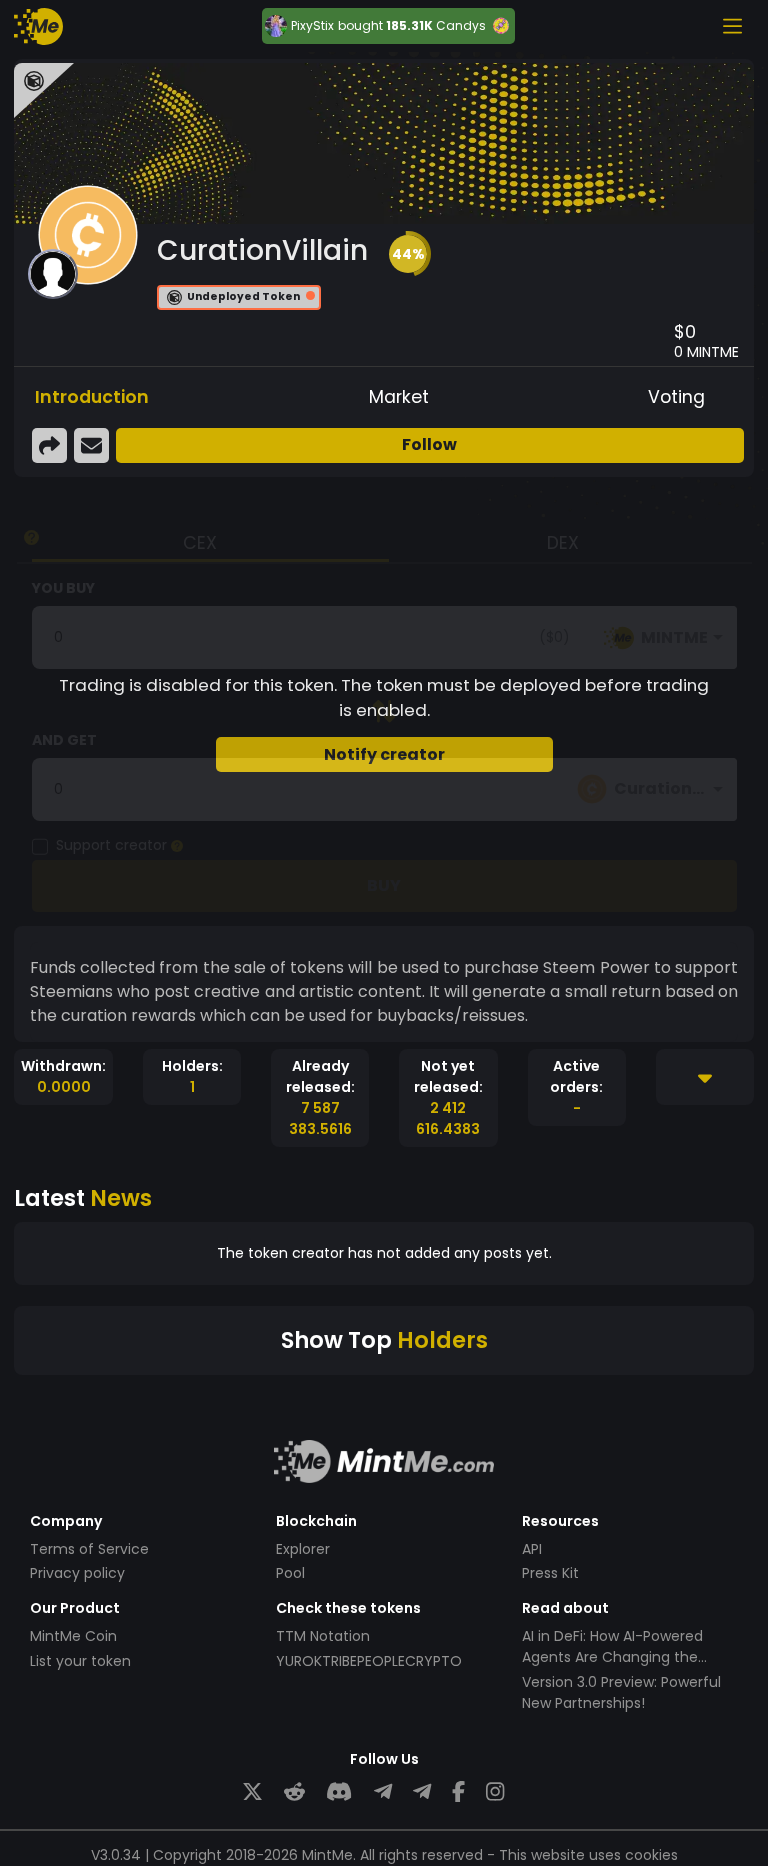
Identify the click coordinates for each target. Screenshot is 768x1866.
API (532, 1549)
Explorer (303, 1549)
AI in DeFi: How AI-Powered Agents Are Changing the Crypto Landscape (612, 1657)
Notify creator (384, 754)
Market (399, 397)
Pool (290, 1573)
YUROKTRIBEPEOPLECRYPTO (369, 1661)
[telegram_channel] (422, 1792)
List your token (80, 1661)
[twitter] (252, 1792)
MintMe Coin (73, 1636)
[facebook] (458, 1792)
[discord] (339, 1792)
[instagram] (495, 1792)
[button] (408, 254)
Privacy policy (77, 1573)
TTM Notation (323, 1636)
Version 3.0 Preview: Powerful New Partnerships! (621, 1692)
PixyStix (312, 26)
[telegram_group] (383, 1792)
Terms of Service (89, 1549)
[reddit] (294, 1792)
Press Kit (550, 1573)
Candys (461, 25)
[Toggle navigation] (732, 26)
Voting (676, 397)
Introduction (92, 397)
